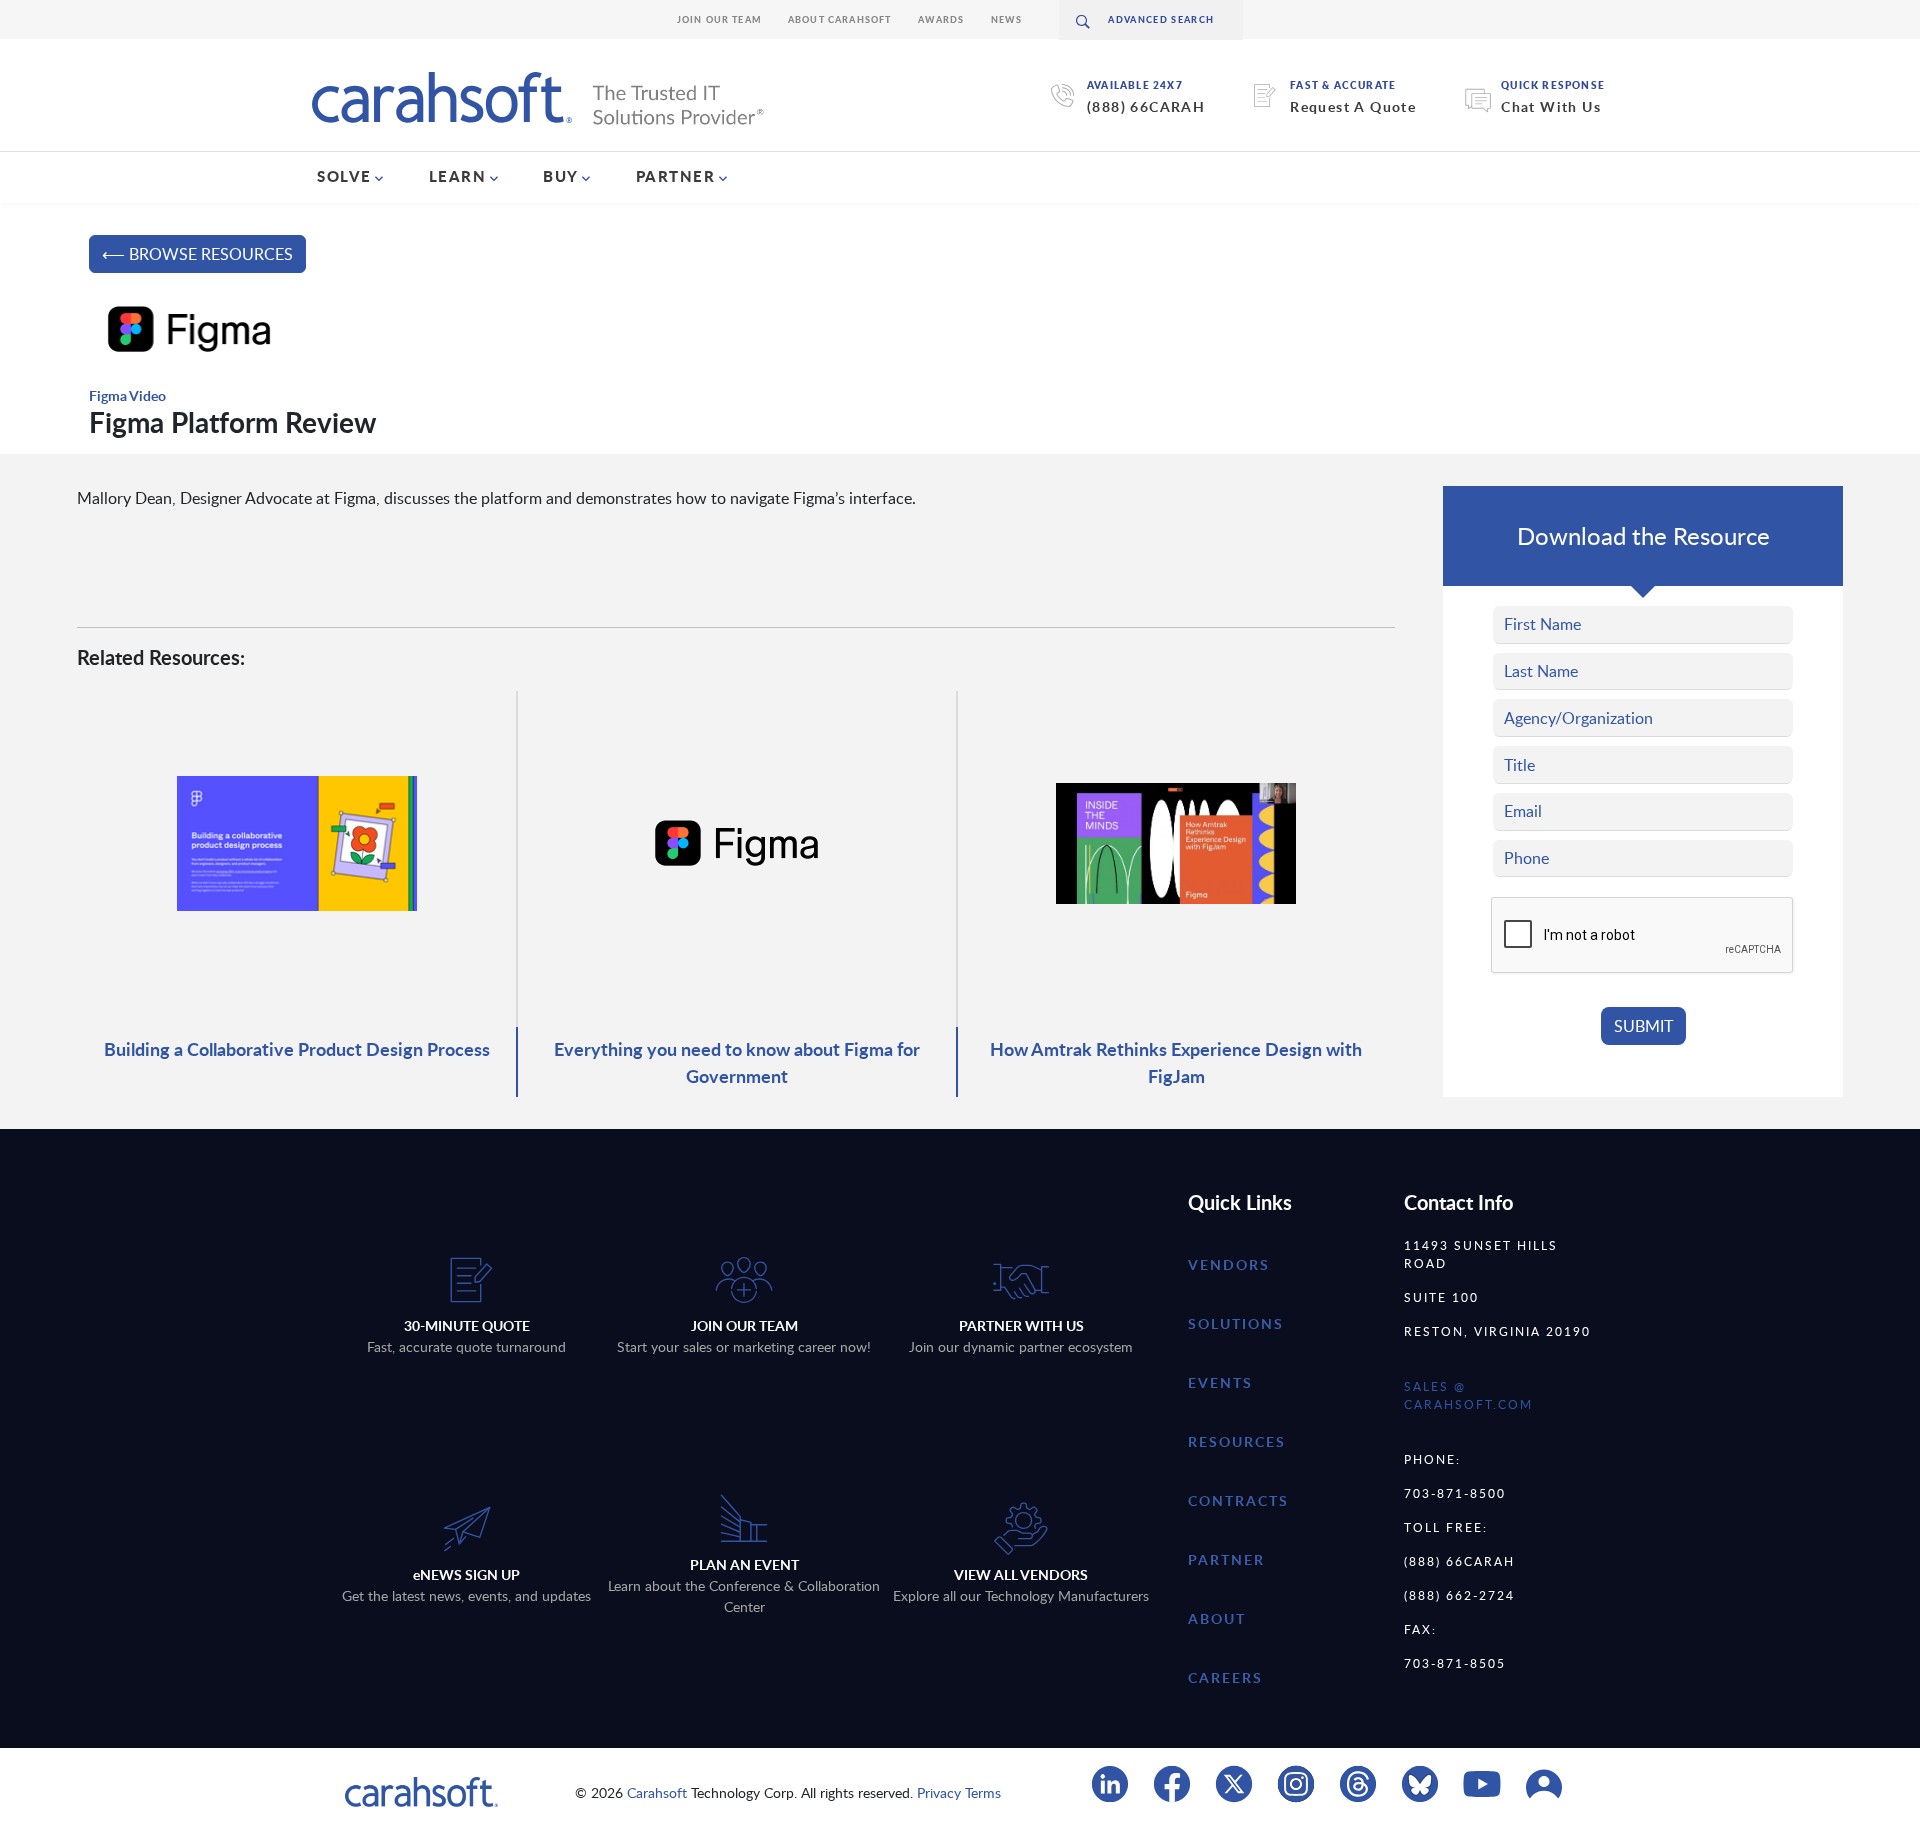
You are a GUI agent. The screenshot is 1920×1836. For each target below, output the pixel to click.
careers (1225, 1677)
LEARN (458, 176)
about (1217, 1618)
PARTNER (676, 176)
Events (1220, 1382)
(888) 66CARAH (1146, 106)
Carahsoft (657, 1792)
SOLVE (344, 176)
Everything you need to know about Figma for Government (737, 1062)
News (1007, 19)
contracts (1238, 1500)
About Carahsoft (840, 19)
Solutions (1236, 1323)
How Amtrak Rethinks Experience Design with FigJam (1176, 1062)
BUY (561, 176)
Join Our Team (719, 19)
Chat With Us (1551, 106)
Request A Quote (1353, 106)
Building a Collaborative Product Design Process (297, 1048)
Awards (941, 19)
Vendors (1229, 1264)
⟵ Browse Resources (197, 254)
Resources (1237, 1441)
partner (1226, 1559)
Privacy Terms (959, 1792)
